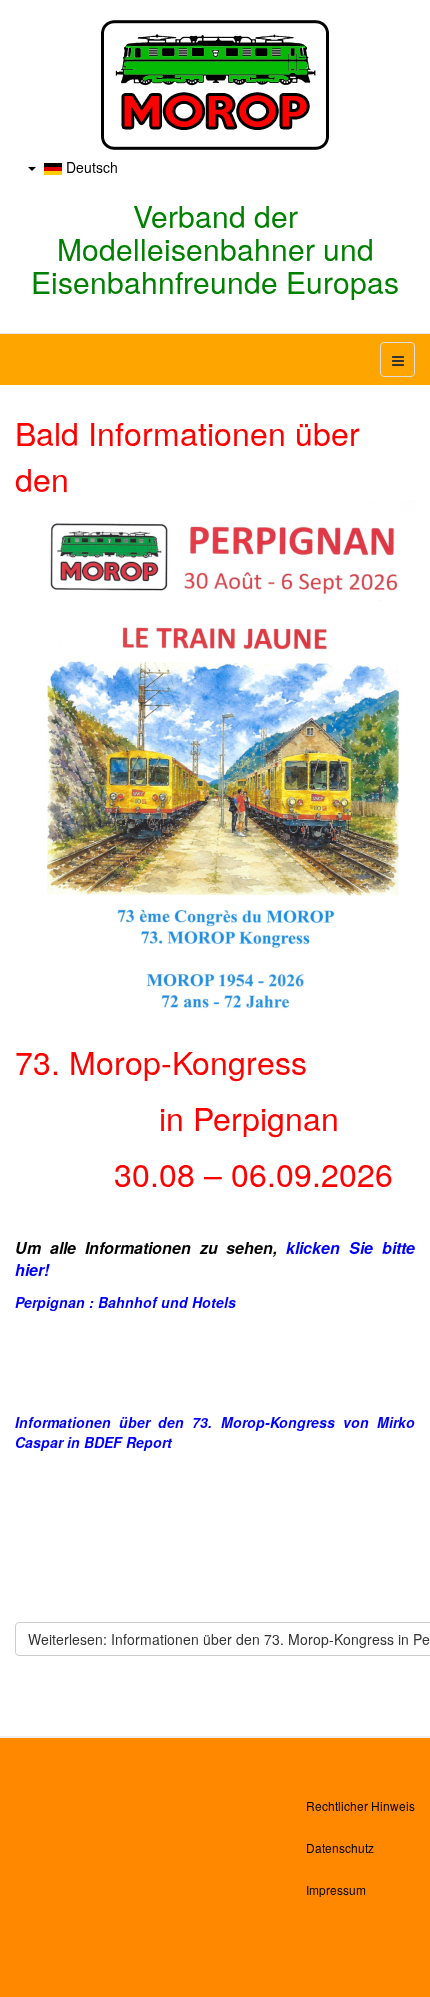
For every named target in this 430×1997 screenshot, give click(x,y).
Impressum (336, 1889)
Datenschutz (340, 1847)
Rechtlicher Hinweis (360, 1805)
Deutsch (90, 167)
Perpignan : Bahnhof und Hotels (125, 1302)
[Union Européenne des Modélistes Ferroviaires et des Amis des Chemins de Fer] (215, 85)
